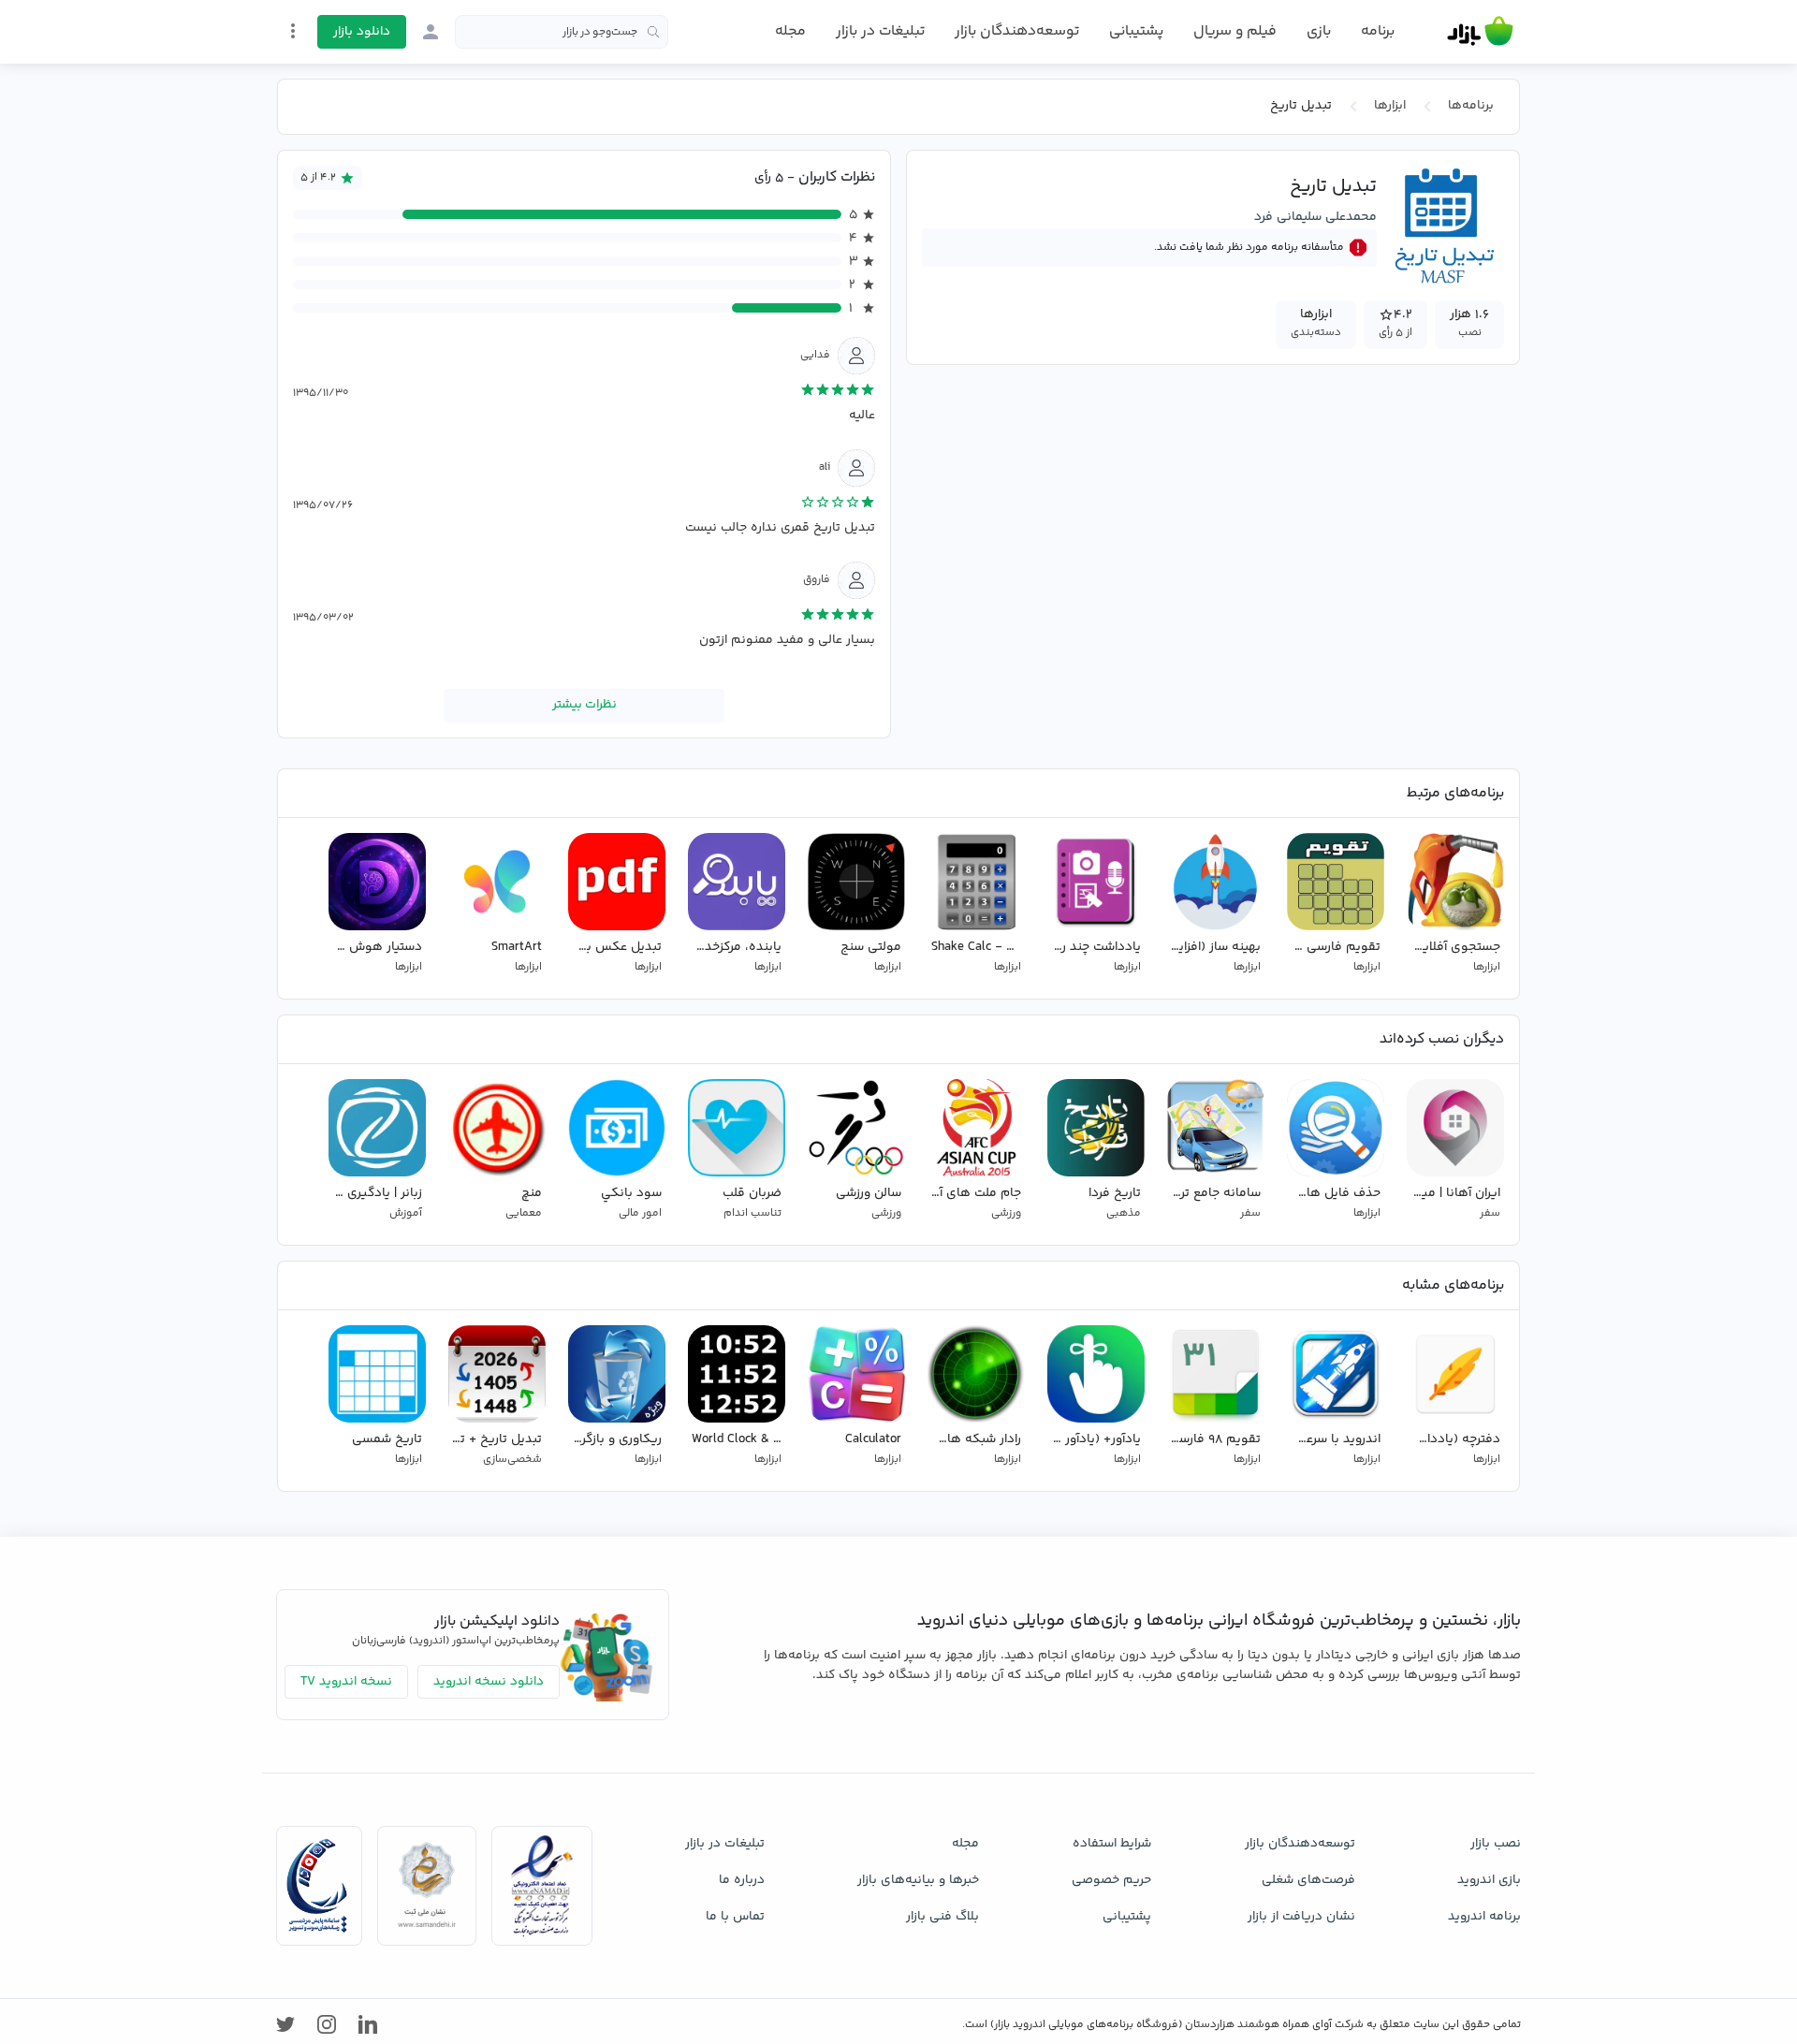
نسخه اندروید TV (346, 1682)
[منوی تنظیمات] (293, 31)
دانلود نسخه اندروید (489, 1682)
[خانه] (1480, 32)
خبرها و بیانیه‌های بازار (918, 1880)
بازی (1319, 32)
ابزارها (1390, 106)
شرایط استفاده (1112, 1844)
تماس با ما (735, 1917)
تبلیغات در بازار (880, 31)
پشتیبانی (1136, 31)
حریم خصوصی (1111, 1880)
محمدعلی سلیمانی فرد (1315, 217)
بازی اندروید (1489, 1880)
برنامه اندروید (1484, 1917)
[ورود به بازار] (431, 32)
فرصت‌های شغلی (1308, 1880)
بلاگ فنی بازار (942, 1917)
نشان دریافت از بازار (1301, 1917)
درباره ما (742, 1880)
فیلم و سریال (1235, 31)
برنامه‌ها (1471, 106)
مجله (790, 31)
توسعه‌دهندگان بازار (1017, 31)
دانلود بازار (362, 32)
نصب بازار (1496, 1844)
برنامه (1378, 32)
